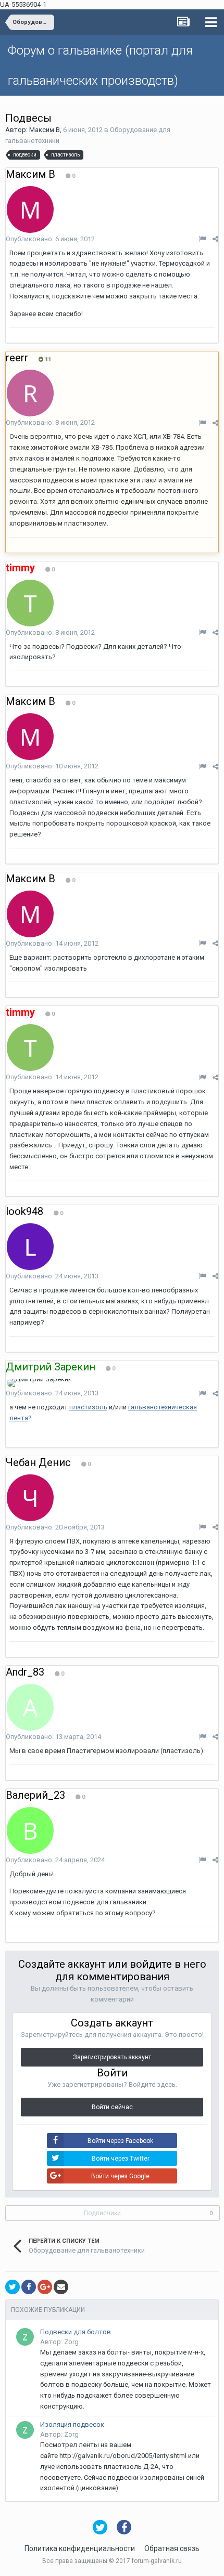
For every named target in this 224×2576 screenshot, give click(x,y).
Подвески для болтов (76, 2332)
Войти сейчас (112, 2107)
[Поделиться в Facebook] (29, 2287)
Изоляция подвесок (72, 2424)
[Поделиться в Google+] (45, 2287)
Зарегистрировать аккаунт (112, 2057)
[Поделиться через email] (61, 2287)
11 (47, 359)
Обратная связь (172, 2548)
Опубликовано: (50, 239)
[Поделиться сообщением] (215, 239)
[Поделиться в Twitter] (13, 2287)
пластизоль (88, 1407)
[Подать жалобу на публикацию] (202, 239)
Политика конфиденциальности (80, 2548)
